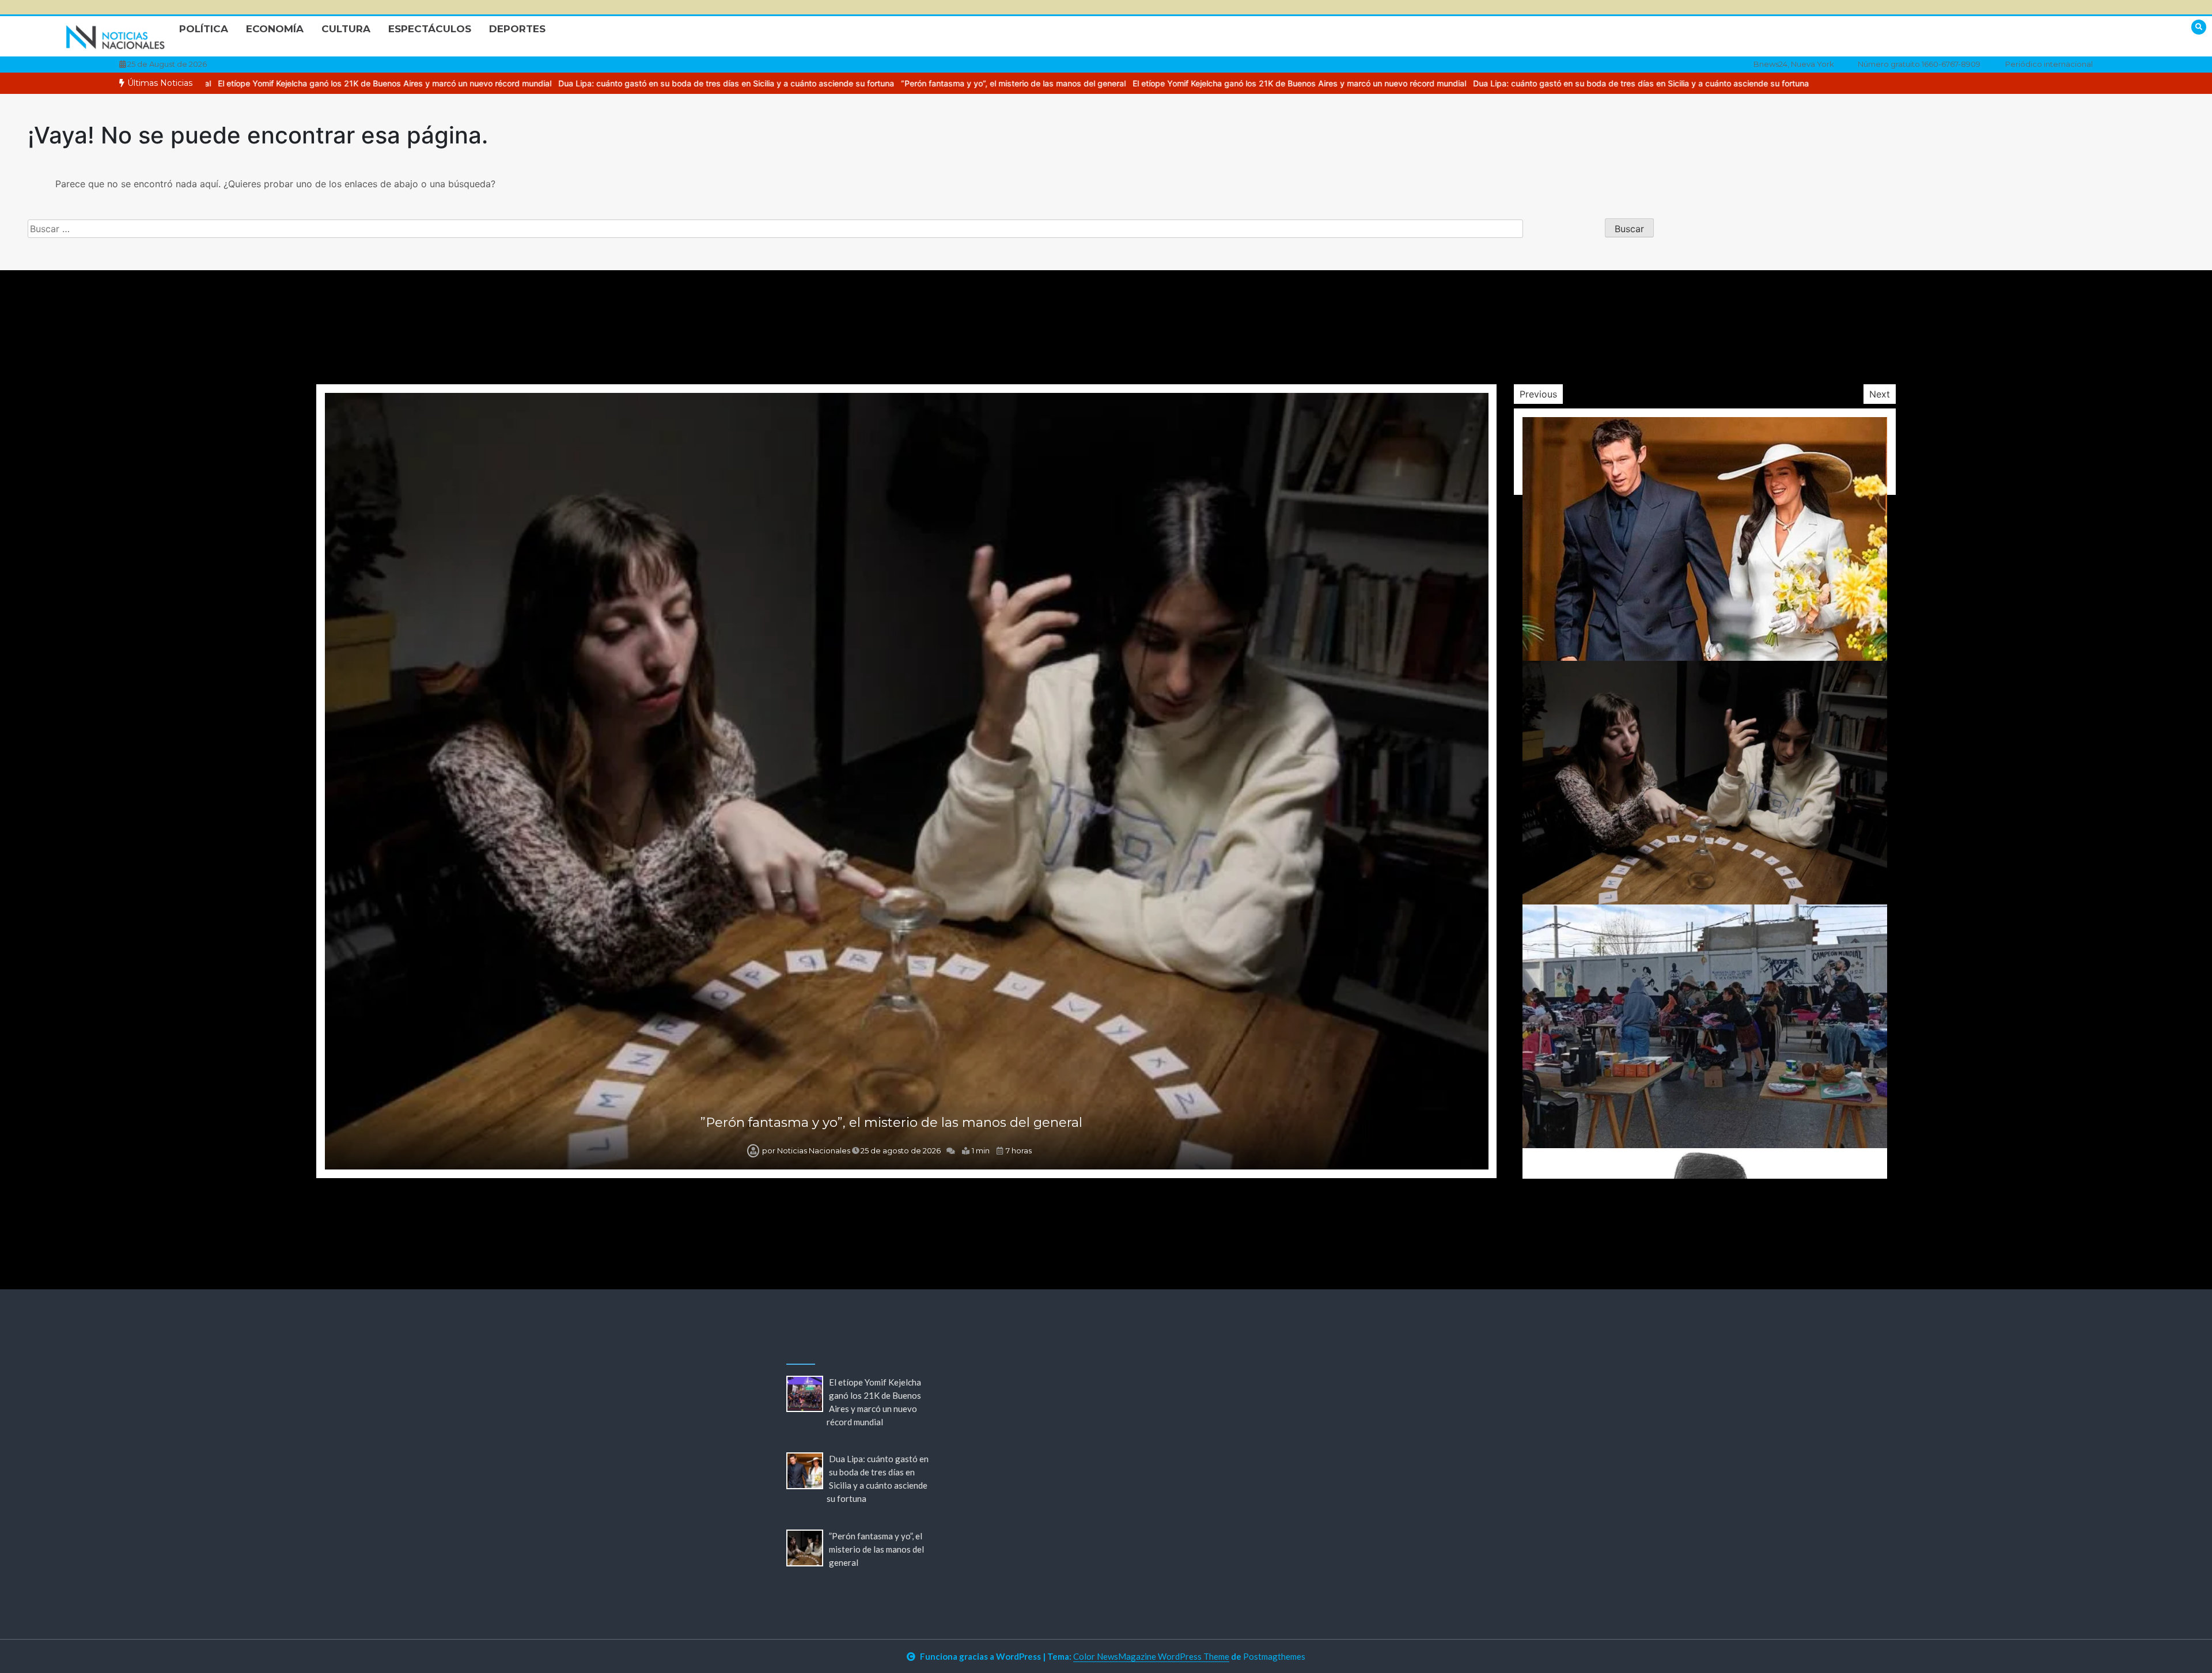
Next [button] (1880, 394)
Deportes (517, 29)
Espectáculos (430, 29)
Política (204, 29)
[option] (1033, 83)
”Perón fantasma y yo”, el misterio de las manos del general (747, 83)
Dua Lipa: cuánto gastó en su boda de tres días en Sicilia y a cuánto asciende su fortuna (460, 83)
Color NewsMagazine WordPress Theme (1151, 1656)
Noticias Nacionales (814, 1150)
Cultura (346, 29)
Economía (275, 29)
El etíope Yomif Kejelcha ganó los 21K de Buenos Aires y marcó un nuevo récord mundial (1033, 83)
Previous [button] (1538, 394)
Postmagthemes (1274, 1656)
